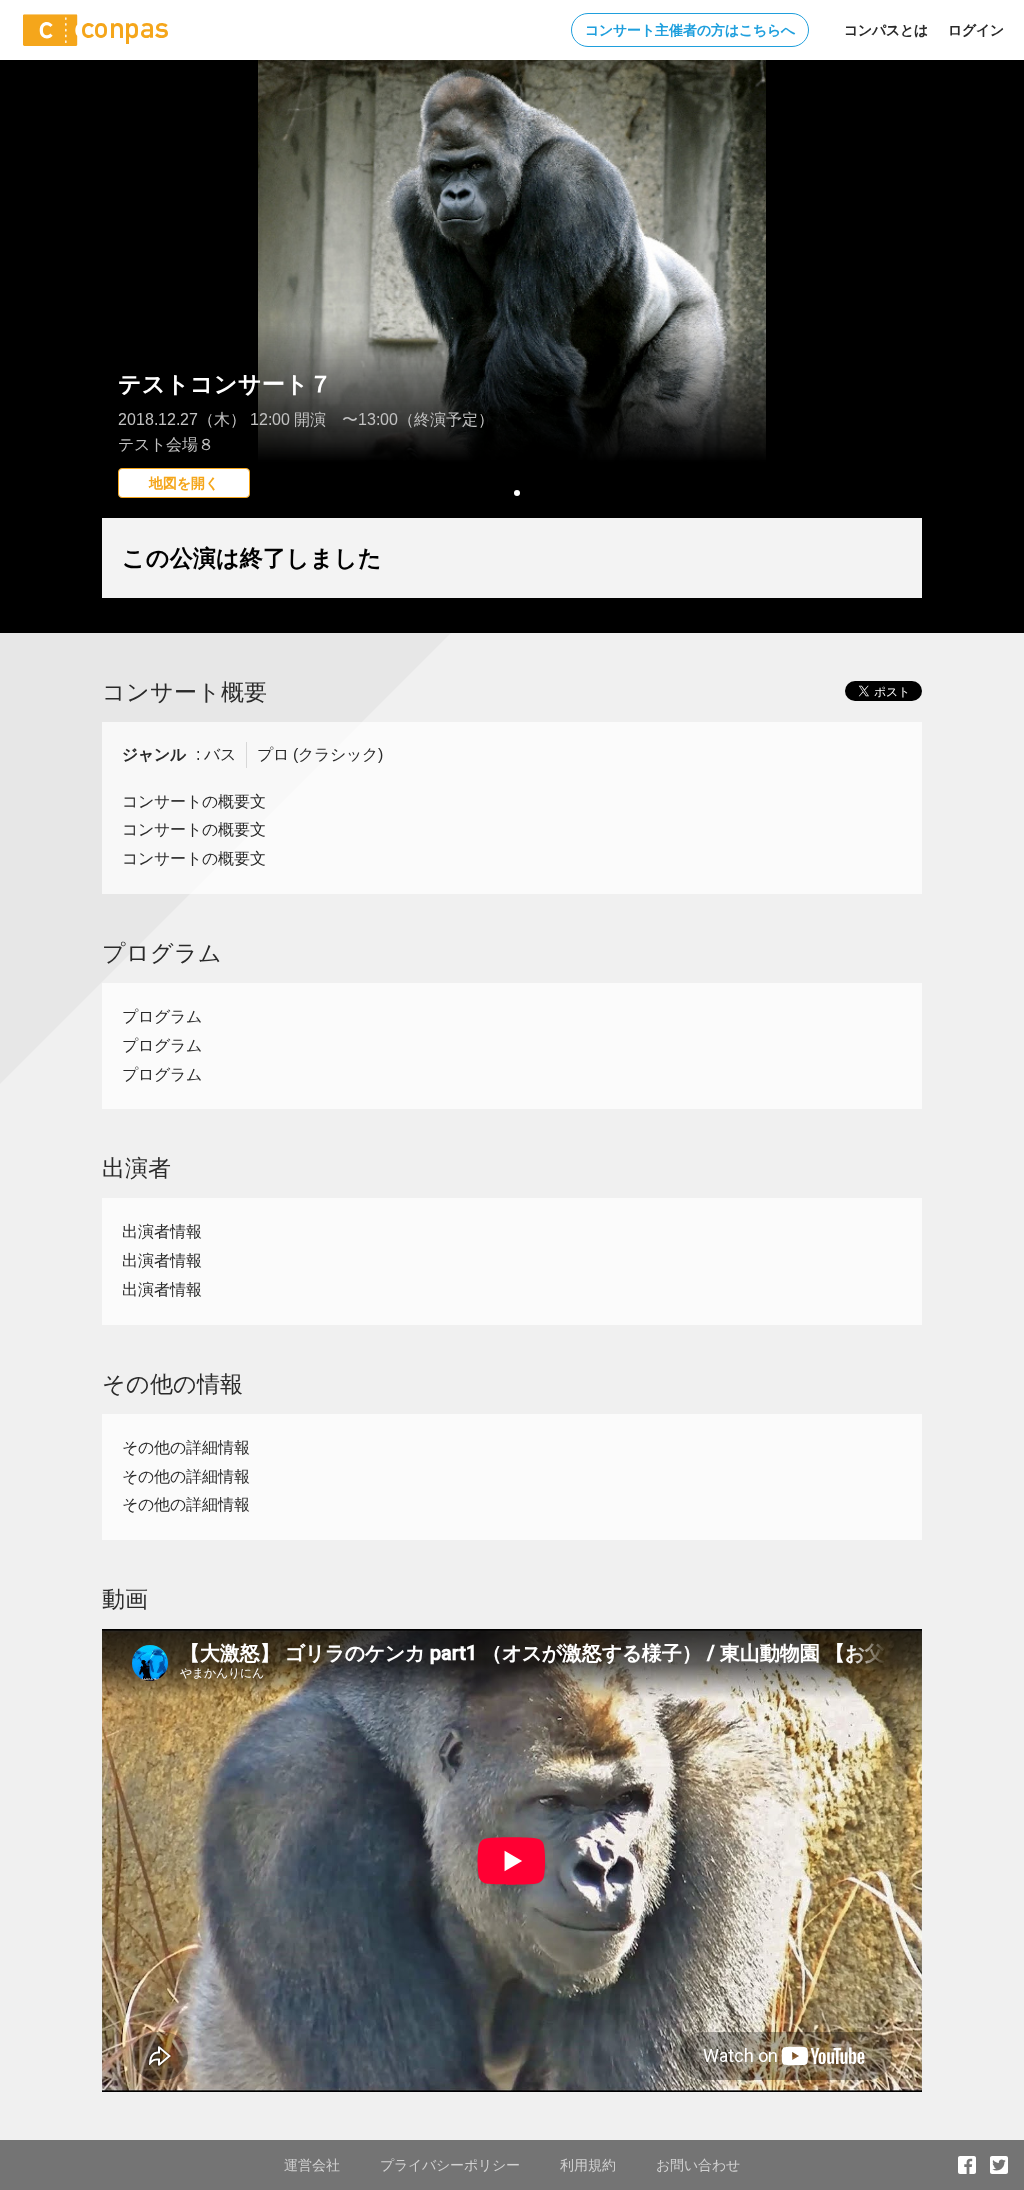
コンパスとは (886, 30)
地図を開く (184, 483)
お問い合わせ (698, 2165)
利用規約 (588, 2165)
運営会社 (312, 2165)
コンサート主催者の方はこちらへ (690, 30)
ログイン (976, 30)
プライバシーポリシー (450, 2165)
